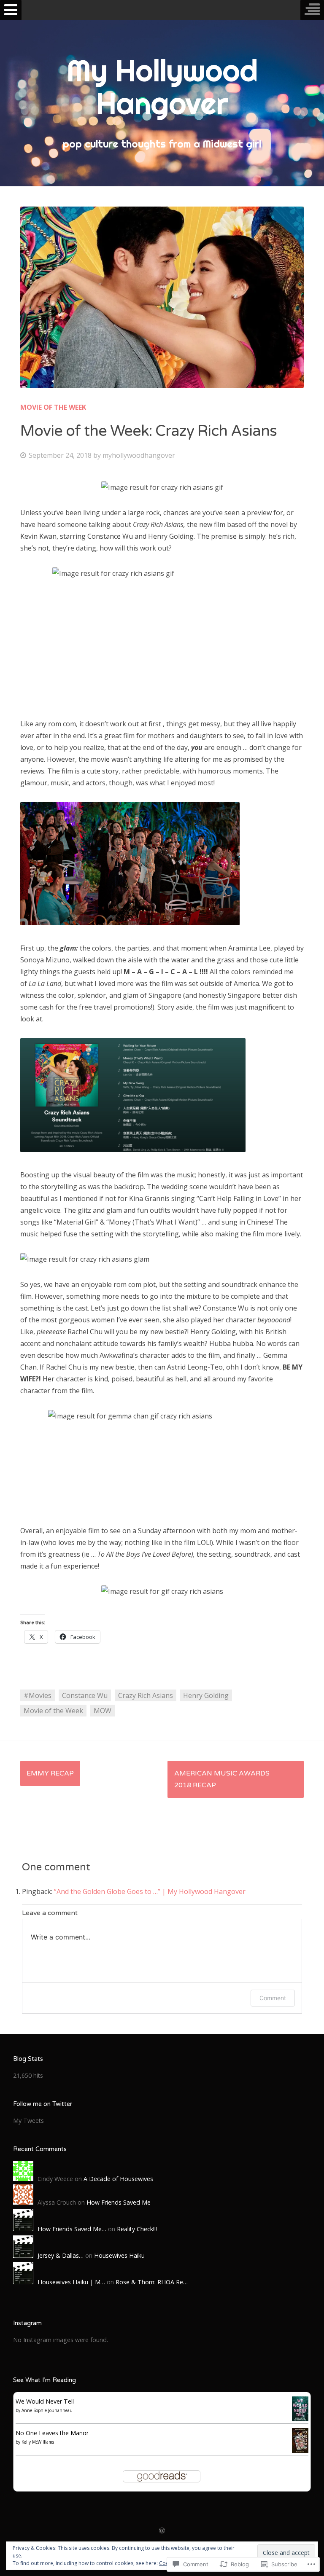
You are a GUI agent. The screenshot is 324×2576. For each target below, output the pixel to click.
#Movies (38, 1695)
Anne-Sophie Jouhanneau (47, 2410)
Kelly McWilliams (38, 2442)
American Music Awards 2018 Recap (222, 1779)
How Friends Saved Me (119, 2202)
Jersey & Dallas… (61, 2255)
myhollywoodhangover (139, 455)
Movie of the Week (53, 407)
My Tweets (28, 2121)
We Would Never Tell (45, 2401)
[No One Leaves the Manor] (300, 2451)
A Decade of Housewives (118, 2179)
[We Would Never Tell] (300, 2419)
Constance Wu (85, 1695)
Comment (273, 1998)
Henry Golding (206, 1695)
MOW (103, 1711)
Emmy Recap (50, 1773)
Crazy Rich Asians (146, 1695)
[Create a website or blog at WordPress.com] (162, 2531)
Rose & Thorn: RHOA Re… (152, 2282)
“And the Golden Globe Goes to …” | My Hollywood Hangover (150, 1891)
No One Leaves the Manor (52, 2433)
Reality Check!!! (137, 2229)
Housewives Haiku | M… (71, 2282)
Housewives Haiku (119, 2255)
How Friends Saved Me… (72, 2229)
